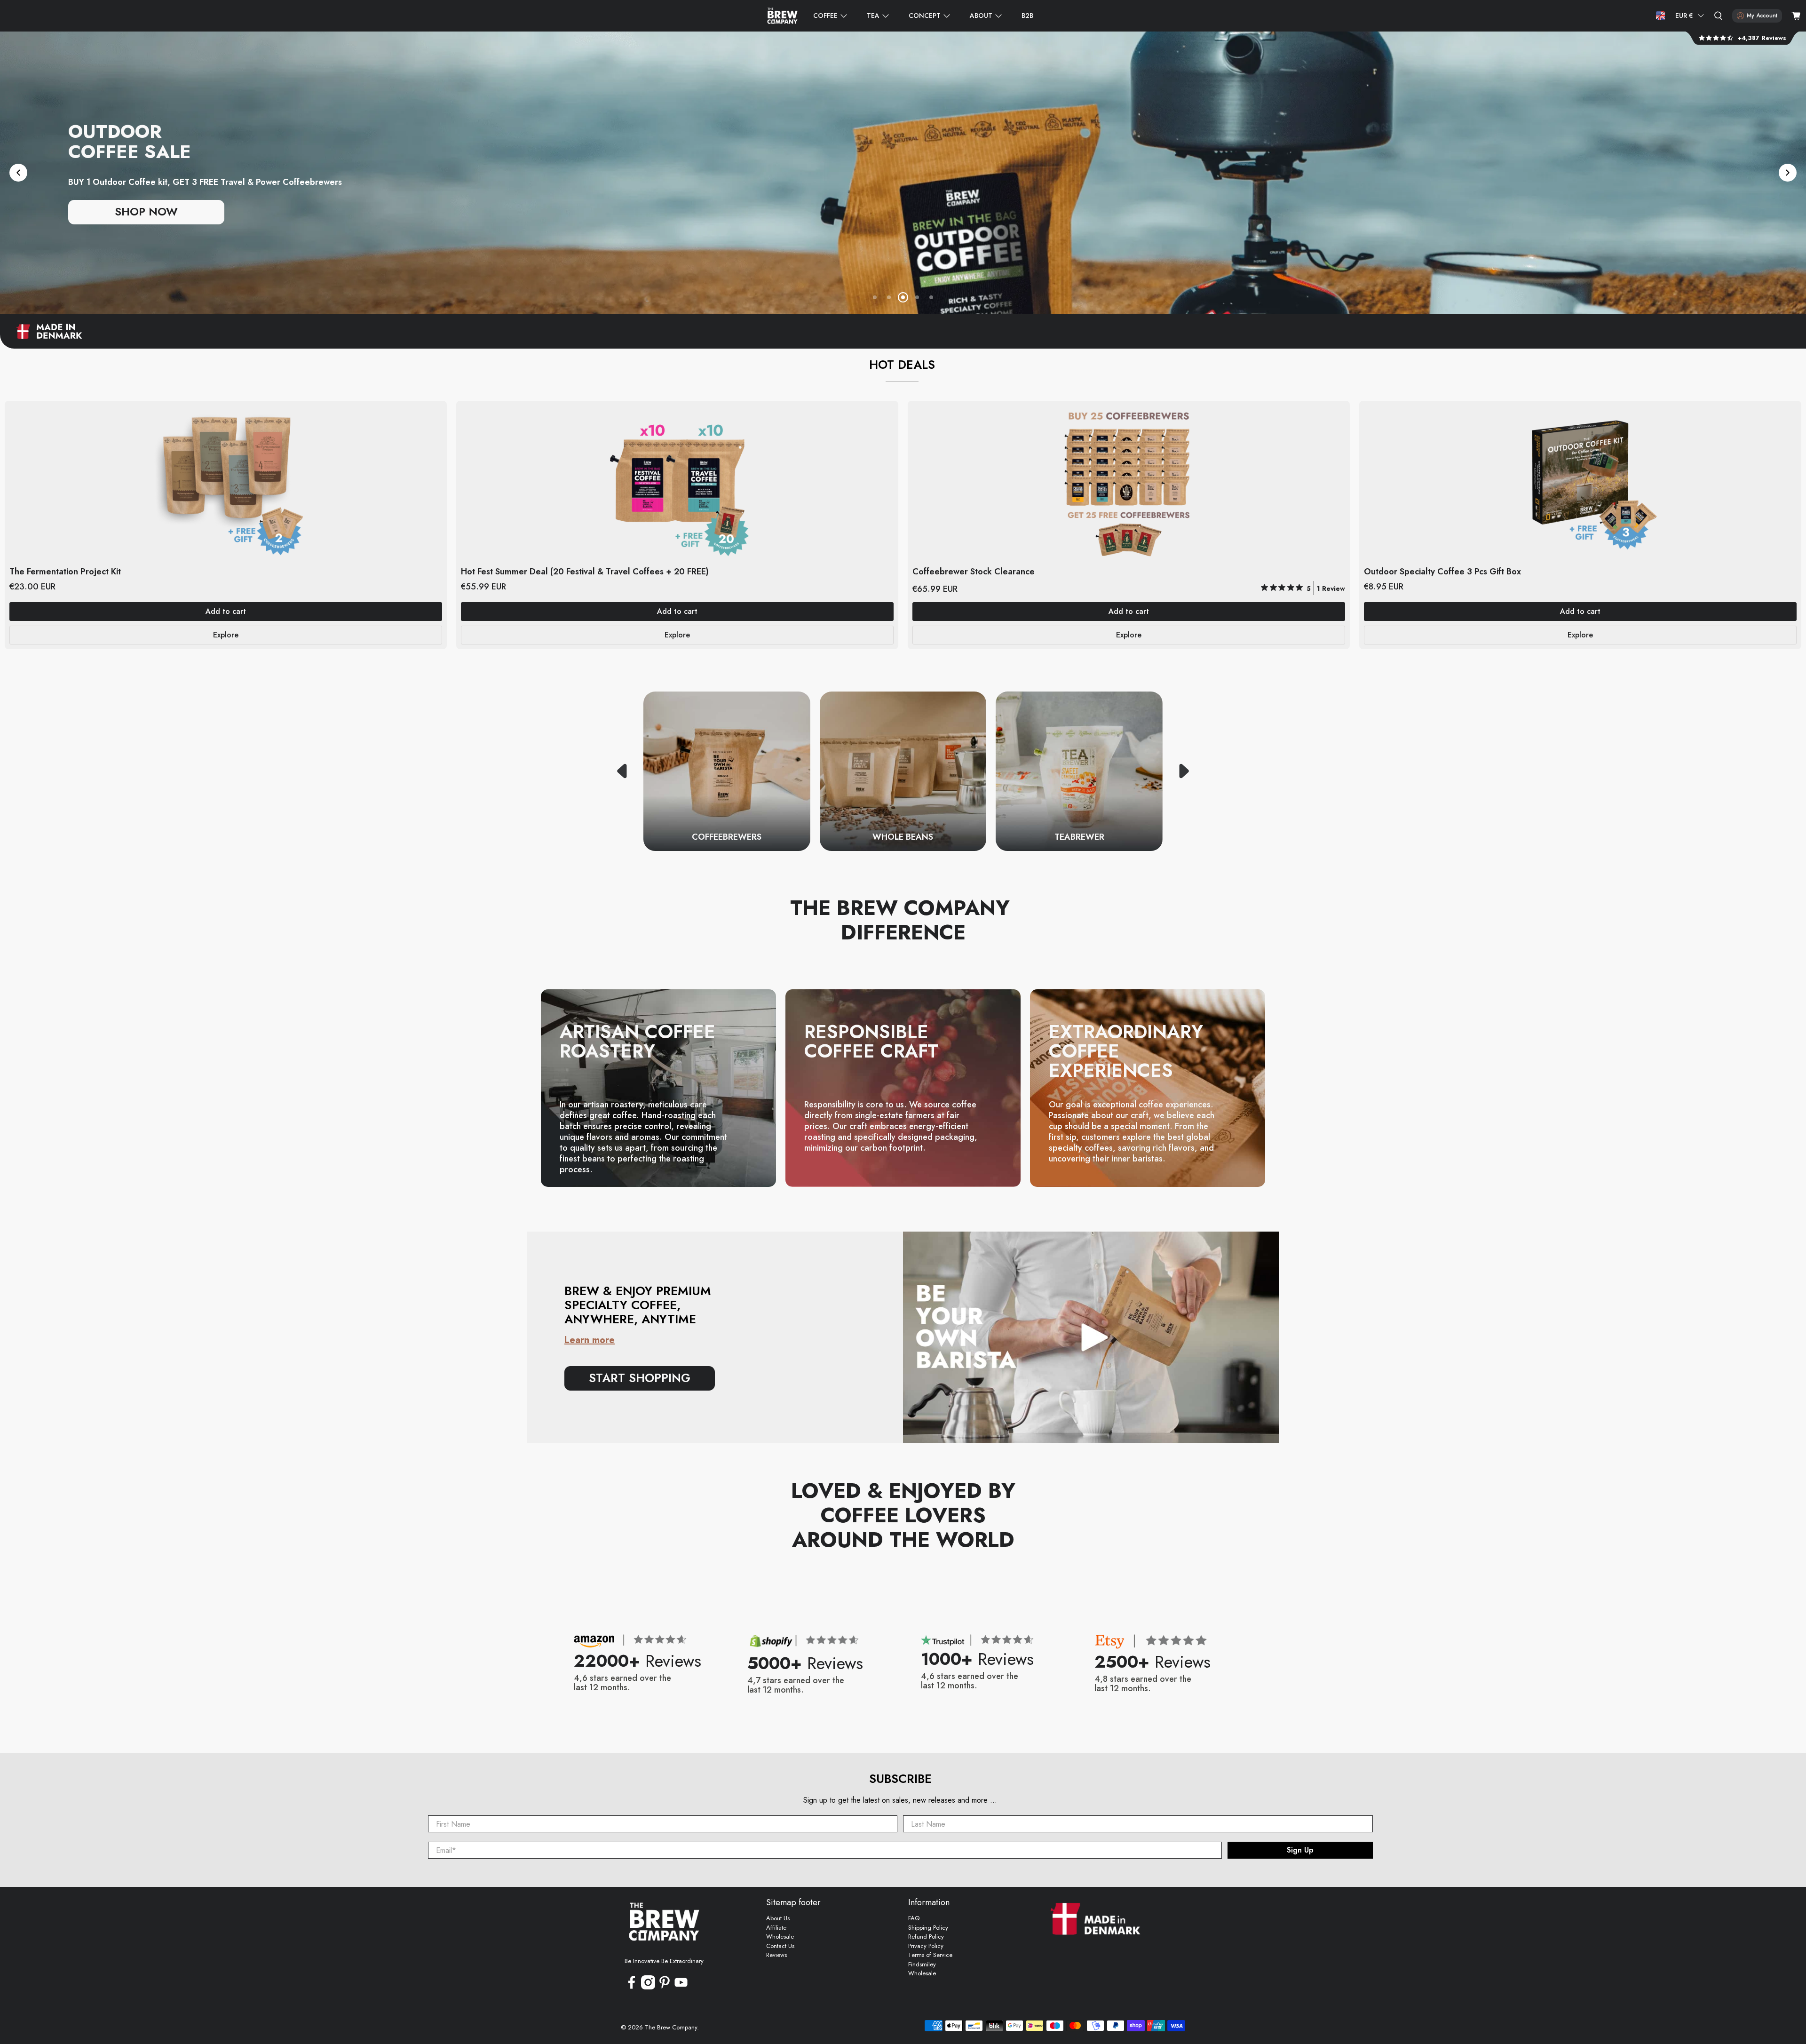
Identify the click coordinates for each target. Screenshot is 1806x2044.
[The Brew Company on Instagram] (648, 1987)
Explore (226, 635)
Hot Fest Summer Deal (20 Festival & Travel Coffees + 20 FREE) (585, 571)
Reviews (776, 1955)
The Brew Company (671, 2027)
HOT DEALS (902, 365)
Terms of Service (930, 1955)
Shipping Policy (928, 1928)
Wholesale (780, 1937)
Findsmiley (922, 1964)
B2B (1027, 16)
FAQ (914, 1918)
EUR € (1684, 16)
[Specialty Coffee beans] (903, 173)
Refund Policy (926, 1937)
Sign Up (1300, 1850)
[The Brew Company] (782, 16)
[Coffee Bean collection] (903, 771)
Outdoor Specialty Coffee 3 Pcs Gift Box (1442, 571)
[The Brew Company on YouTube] (681, 1987)
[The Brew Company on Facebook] (632, 1987)
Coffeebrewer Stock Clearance (974, 571)
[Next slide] (1788, 173)
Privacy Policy (926, 1946)
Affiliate (776, 1928)
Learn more (590, 1340)
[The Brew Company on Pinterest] (665, 1987)
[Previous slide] (18, 173)
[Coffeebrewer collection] (727, 771)
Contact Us (780, 1946)
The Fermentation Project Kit (65, 571)
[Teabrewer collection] (1079, 771)
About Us (778, 1918)
